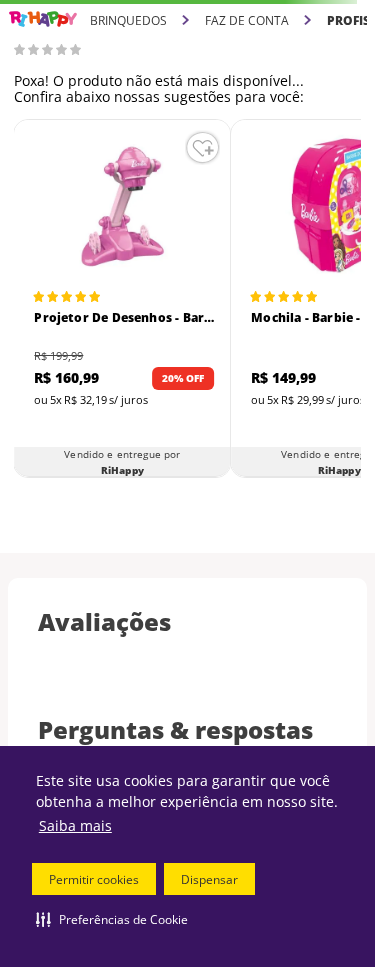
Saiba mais (75, 825)
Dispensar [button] (209, 879)
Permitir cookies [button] (94, 879)
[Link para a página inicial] (43, 19)
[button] (112, 919)
